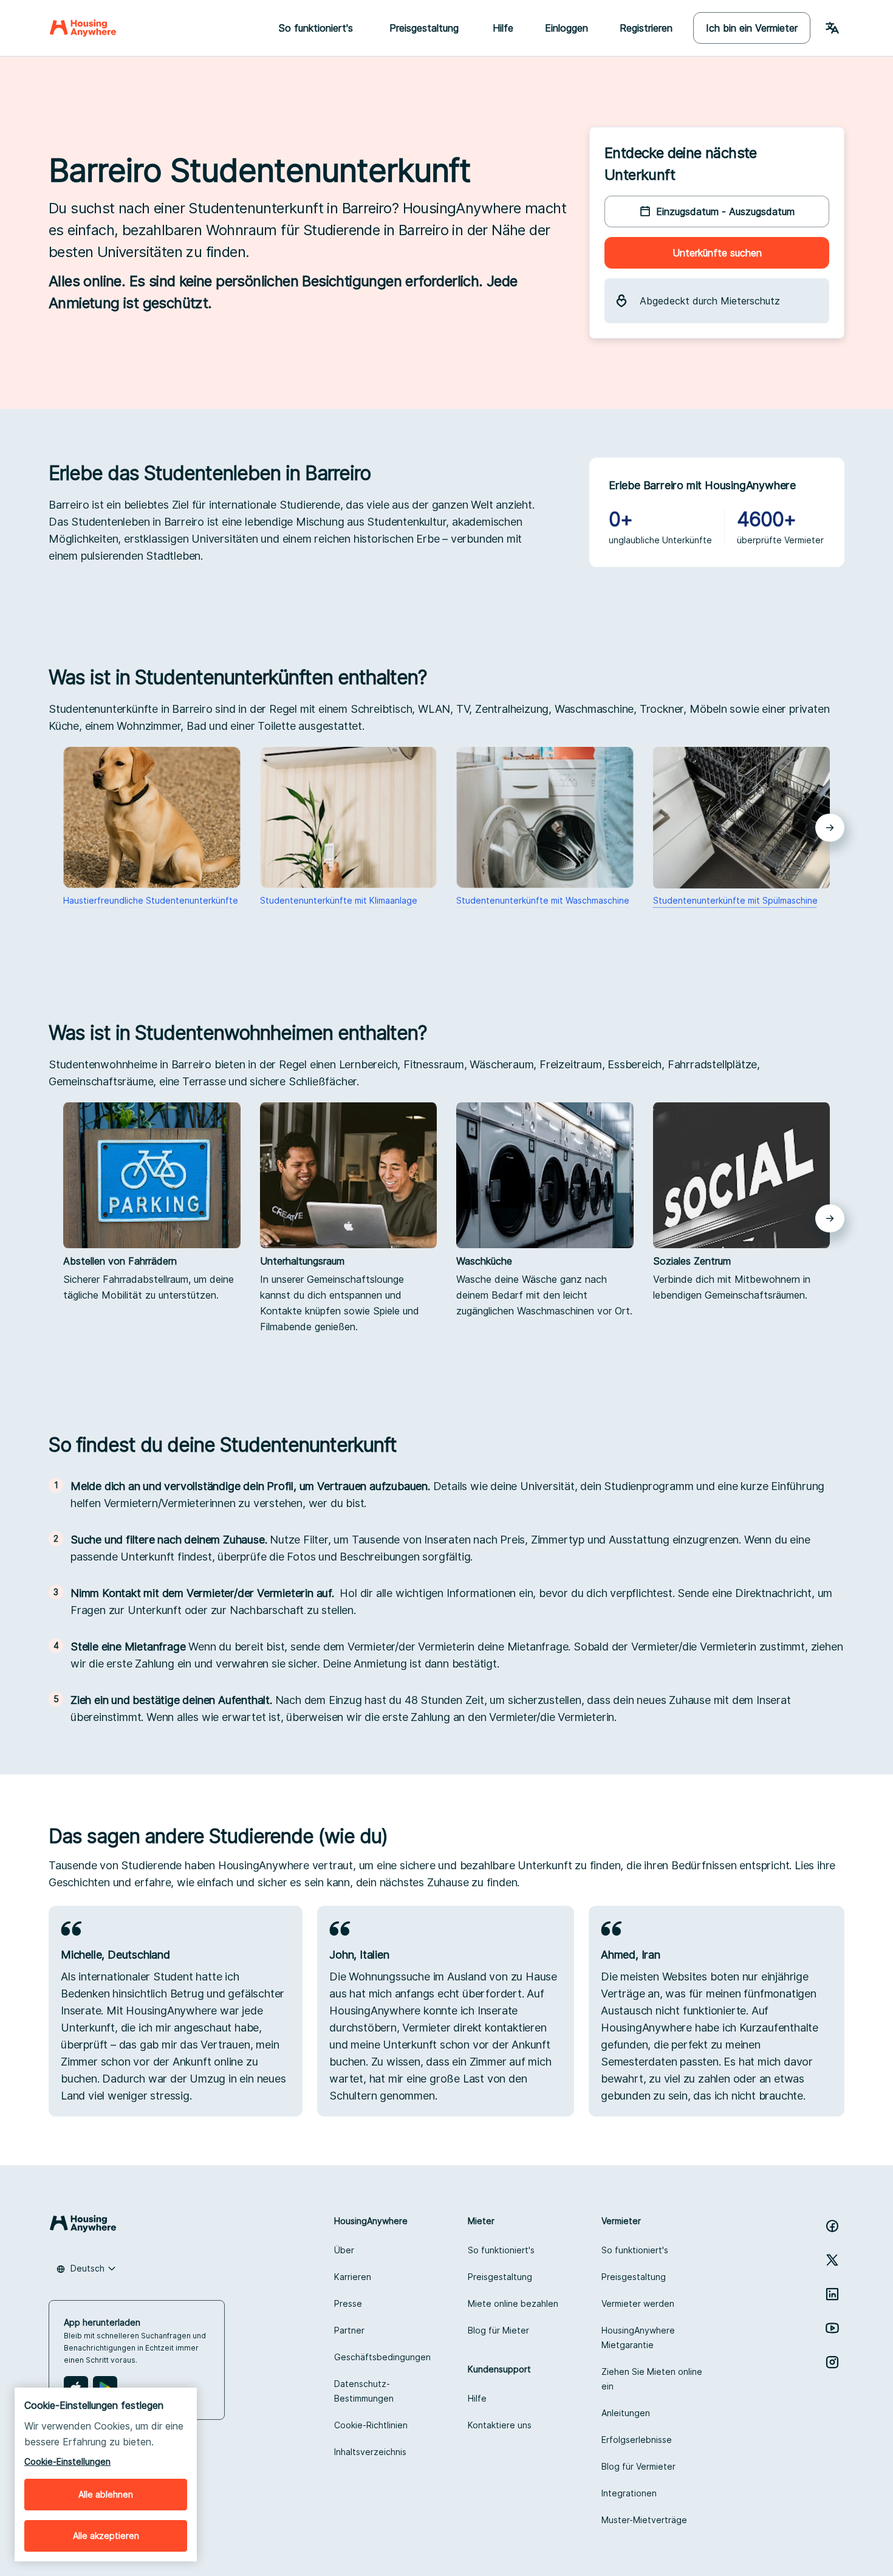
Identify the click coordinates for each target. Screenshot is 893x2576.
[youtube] (832, 2328)
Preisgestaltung (500, 2277)
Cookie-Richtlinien (371, 2425)
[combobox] (86, 2269)
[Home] (83, 28)
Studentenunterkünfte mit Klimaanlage (339, 900)
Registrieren (646, 28)
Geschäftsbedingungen (382, 2357)
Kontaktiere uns (500, 2425)
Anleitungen (626, 2413)
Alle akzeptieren (106, 2536)
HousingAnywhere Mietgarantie (638, 2337)
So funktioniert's (501, 2250)
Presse (348, 2303)
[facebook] (832, 2226)
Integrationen (629, 2493)
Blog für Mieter (498, 2330)
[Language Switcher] (832, 28)
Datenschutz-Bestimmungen (364, 2391)
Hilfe (503, 28)
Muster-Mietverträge (644, 2520)
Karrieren (353, 2277)
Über (344, 2250)
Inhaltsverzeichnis (370, 2452)
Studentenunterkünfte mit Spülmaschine (735, 900)
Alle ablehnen (106, 2494)
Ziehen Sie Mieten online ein (652, 2379)
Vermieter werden (638, 2303)
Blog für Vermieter (638, 2466)
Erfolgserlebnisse (637, 2440)
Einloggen (566, 28)
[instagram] (832, 2362)
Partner (349, 2330)
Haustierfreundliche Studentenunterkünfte (151, 900)
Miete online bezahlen (513, 2303)
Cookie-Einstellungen (67, 2461)
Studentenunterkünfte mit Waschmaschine (543, 900)
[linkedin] (832, 2294)
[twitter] (832, 2260)
